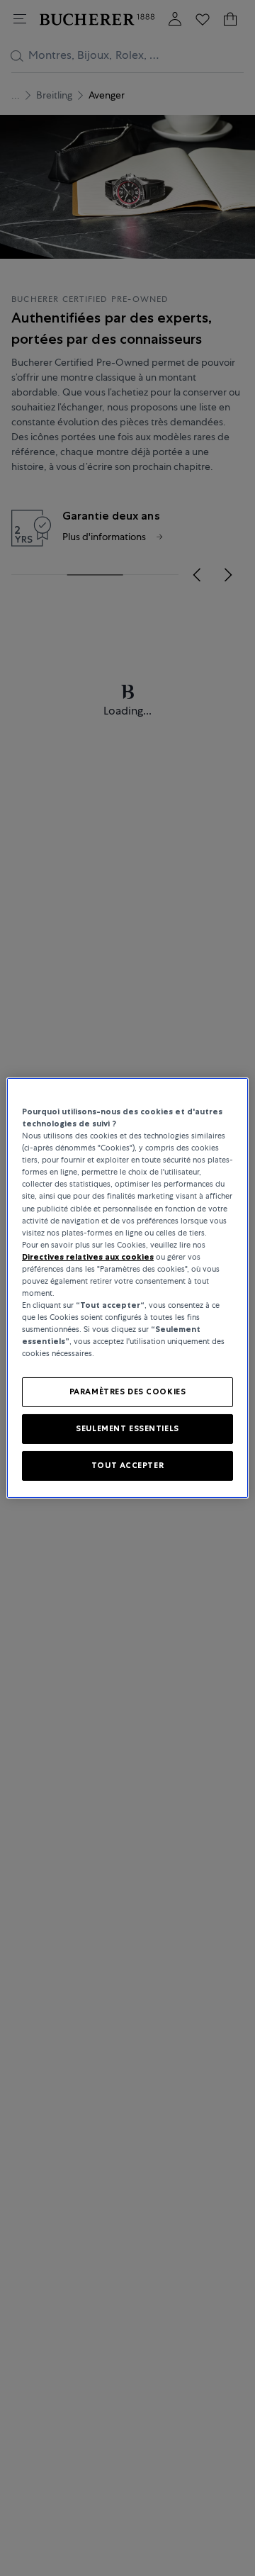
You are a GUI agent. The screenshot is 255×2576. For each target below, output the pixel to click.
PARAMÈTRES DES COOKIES (128, 1391)
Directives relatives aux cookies (88, 1257)
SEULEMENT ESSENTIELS (127, 1428)
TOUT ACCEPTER (127, 1465)
